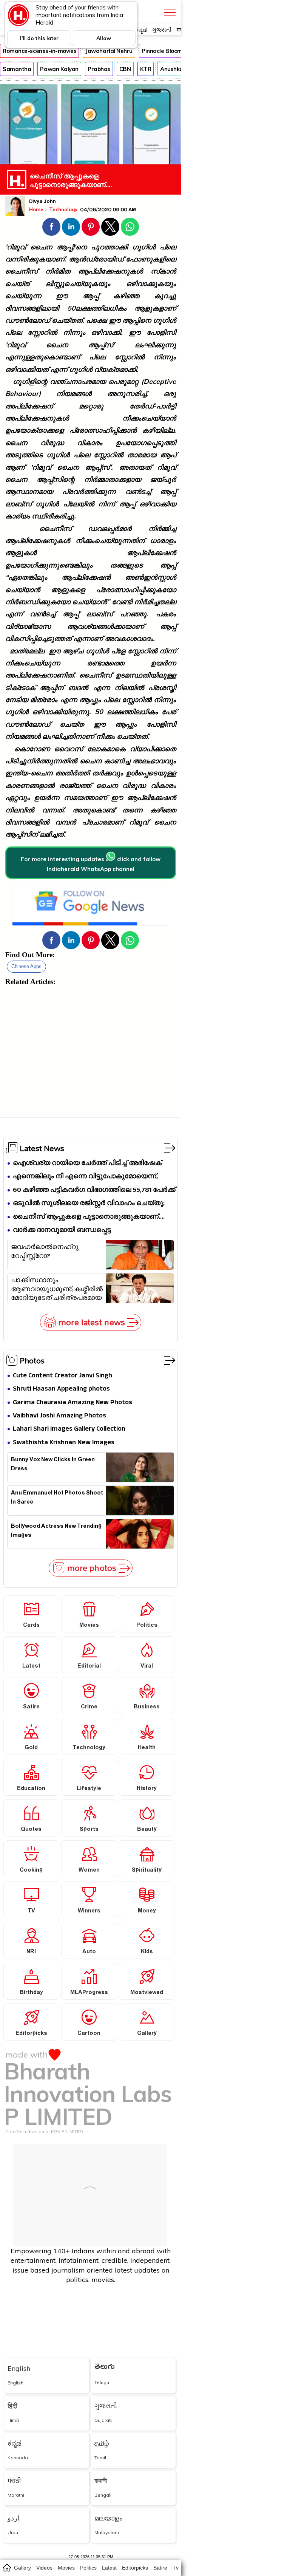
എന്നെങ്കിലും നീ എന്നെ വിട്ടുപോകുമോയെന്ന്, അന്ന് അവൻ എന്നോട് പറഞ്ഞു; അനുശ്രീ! (85, 1177)
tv (176, 2568)
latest (109, 2568)
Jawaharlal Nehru (109, 51)
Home (36, 209)
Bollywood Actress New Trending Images (56, 1532)
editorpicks (135, 2568)
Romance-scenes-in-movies (39, 51)
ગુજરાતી (162, 30)
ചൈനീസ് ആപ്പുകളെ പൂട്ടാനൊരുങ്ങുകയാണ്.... (89, 1217)
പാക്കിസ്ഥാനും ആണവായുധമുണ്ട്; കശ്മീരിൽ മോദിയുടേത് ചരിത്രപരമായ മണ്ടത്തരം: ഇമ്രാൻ (57, 1289)
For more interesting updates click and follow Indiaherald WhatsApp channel (91, 864)
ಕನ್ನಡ (141, 30)
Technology (64, 209)
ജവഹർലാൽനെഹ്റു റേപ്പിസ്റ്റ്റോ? (45, 1253)
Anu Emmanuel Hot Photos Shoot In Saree (57, 1498)
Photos (32, 1360)
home (7, 2567)
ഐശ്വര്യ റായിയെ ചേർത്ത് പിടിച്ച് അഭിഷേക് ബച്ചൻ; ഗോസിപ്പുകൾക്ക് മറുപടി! (87, 1164)
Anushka (172, 69)
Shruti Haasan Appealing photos (61, 1389)
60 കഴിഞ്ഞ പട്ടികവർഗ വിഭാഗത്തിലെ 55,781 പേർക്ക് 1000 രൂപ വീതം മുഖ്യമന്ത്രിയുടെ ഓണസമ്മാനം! (94, 1191)
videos (44, 2568)
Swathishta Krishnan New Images (64, 1443)
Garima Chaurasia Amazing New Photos (72, 1403)
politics (88, 2568)
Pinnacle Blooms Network (176, 51)
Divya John (42, 202)
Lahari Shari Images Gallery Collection (69, 1429)
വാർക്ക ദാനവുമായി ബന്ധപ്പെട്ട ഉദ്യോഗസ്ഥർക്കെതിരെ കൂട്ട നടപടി (71, 1231)
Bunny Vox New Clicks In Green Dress (53, 1465)
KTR (146, 69)
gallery (22, 2568)
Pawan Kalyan (59, 69)
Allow (104, 38)
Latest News (42, 1148)
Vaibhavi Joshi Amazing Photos (59, 1416)
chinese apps (26, 966)
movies (66, 2568)
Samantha (17, 69)
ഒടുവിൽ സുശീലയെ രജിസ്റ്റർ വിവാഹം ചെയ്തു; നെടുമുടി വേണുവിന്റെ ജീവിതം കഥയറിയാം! (89, 1204)
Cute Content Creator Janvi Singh (62, 1376)
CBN (125, 69)
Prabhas (99, 69)
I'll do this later (39, 38)
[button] (51, 227)
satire (160, 2568)
